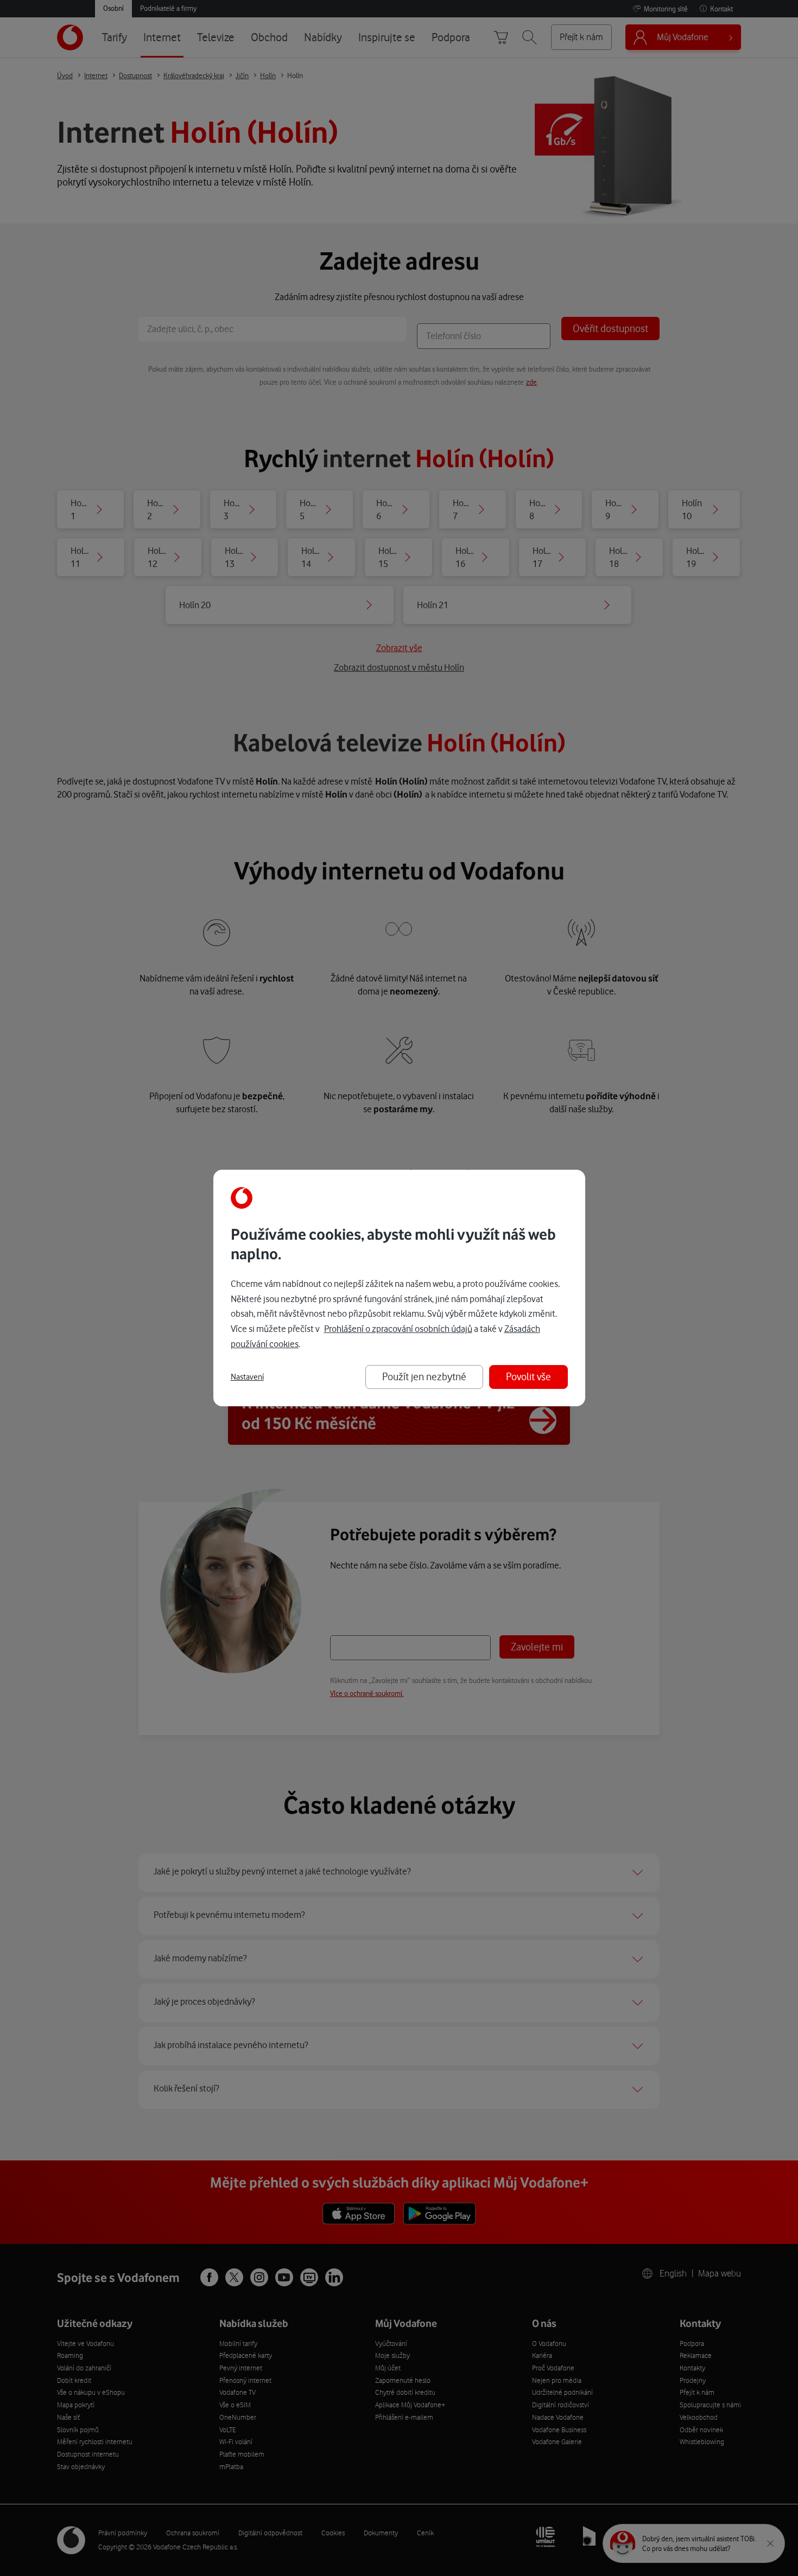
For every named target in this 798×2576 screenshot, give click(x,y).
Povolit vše (528, 1377)
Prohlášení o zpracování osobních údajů (398, 1329)
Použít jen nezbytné (424, 1377)
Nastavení (247, 1377)
